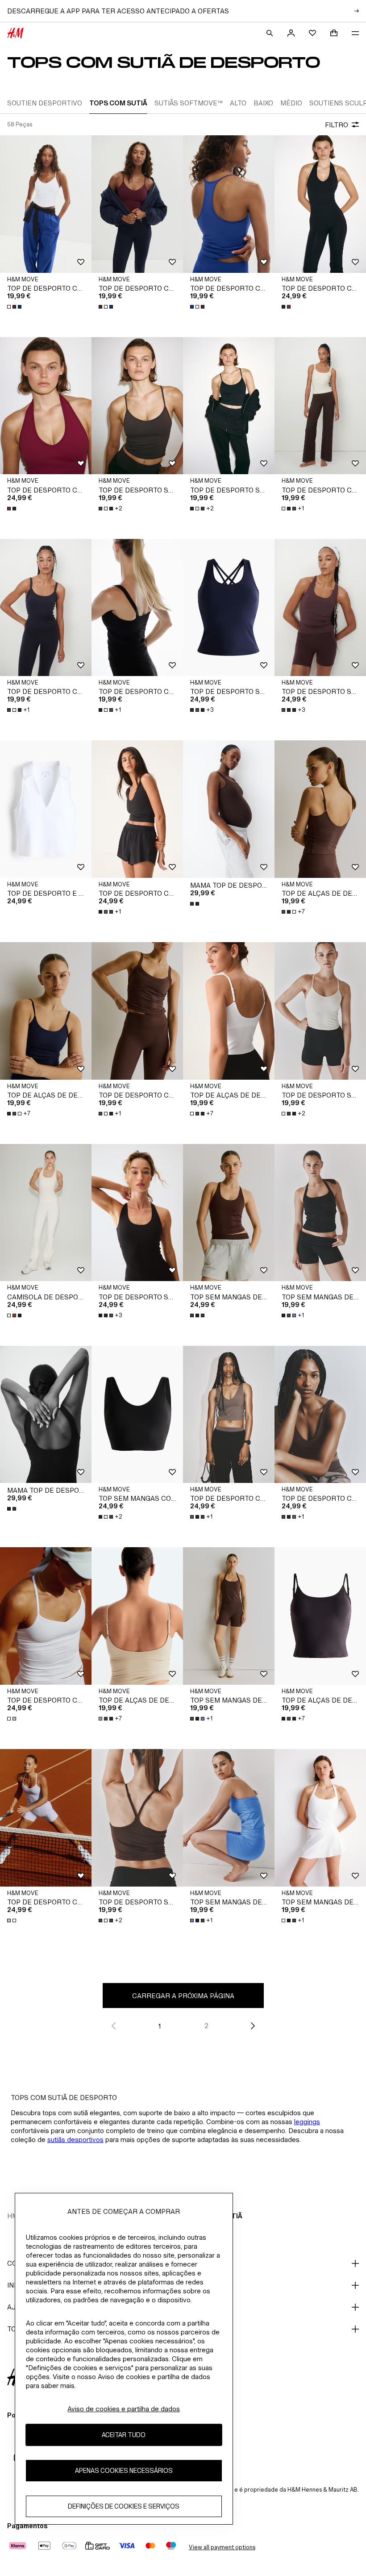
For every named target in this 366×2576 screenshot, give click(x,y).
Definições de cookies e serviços (124, 2506)
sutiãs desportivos (75, 2140)
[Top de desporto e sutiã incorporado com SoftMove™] (46, 809)
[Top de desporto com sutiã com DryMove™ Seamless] (320, 204)
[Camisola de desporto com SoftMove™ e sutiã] (46, 1213)
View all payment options (222, 2547)
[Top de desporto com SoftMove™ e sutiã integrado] (320, 406)
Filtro (337, 125)
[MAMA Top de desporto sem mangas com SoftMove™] (229, 809)
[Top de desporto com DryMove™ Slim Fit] (46, 1616)
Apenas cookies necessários (124, 2470)
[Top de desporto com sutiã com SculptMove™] (137, 809)
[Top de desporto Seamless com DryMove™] (137, 406)
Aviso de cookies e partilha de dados (124, 2409)
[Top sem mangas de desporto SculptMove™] (229, 1213)
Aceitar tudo (124, 2435)
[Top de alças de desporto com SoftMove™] (320, 809)
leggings (307, 2122)
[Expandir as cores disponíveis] (15, 307)
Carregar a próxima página (183, 1996)
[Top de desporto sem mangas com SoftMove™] (229, 608)
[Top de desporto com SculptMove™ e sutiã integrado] (46, 204)
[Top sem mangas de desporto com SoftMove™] (320, 1213)
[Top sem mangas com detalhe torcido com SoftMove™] (137, 1415)
